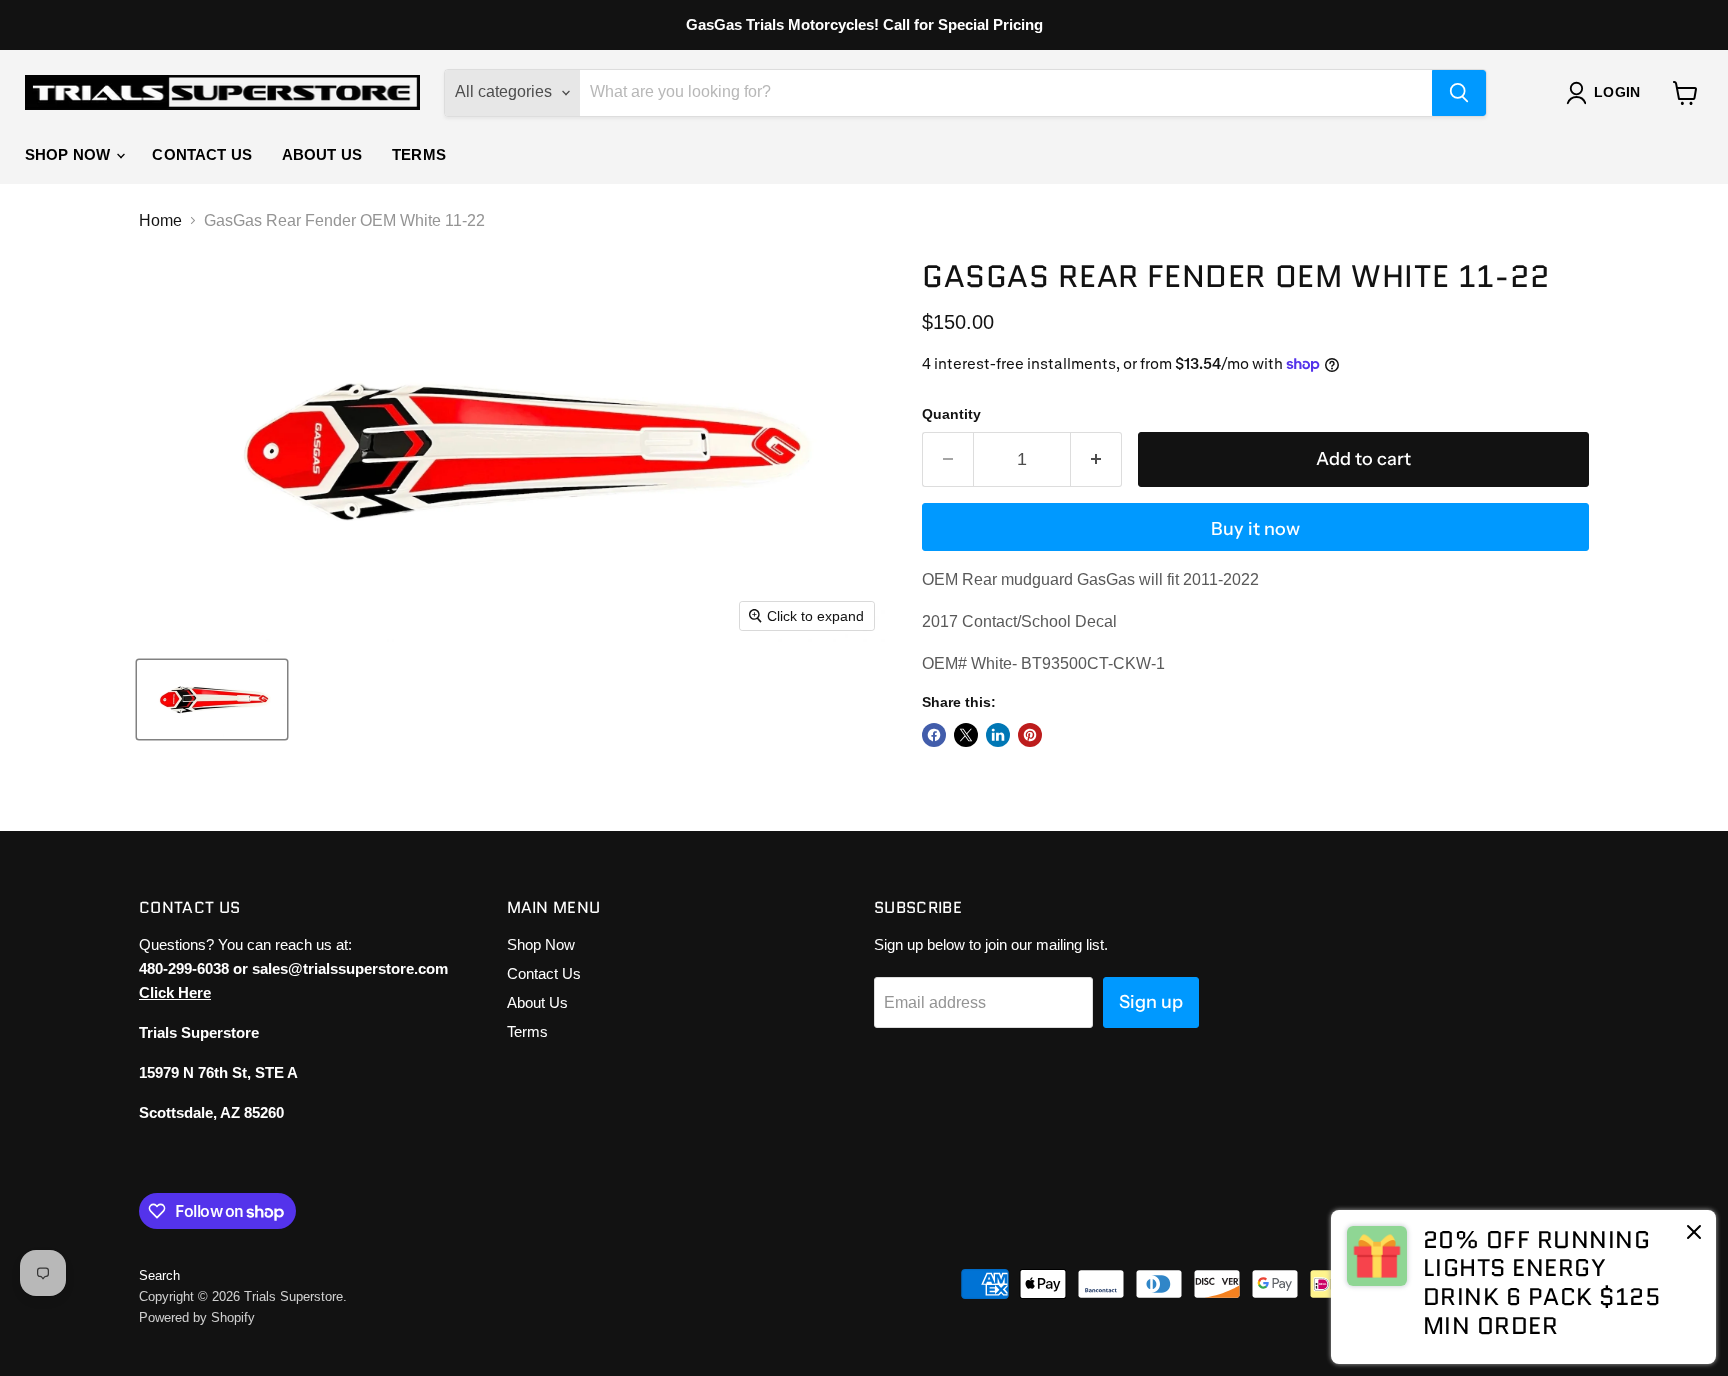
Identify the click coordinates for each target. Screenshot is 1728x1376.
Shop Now (69, 154)
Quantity (951, 414)
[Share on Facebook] (934, 735)
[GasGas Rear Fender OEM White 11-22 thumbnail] (212, 699)
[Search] (1459, 93)
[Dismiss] (1694, 1234)
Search (159, 1275)
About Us (322, 154)
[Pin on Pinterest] (1030, 735)
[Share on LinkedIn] (998, 735)
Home (160, 220)
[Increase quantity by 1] (1096, 459)
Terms (419, 154)
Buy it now (1255, 529)
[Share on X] (966, 735)
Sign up (1151, 1002)
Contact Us (202, 154)
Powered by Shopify (197, 1317)
